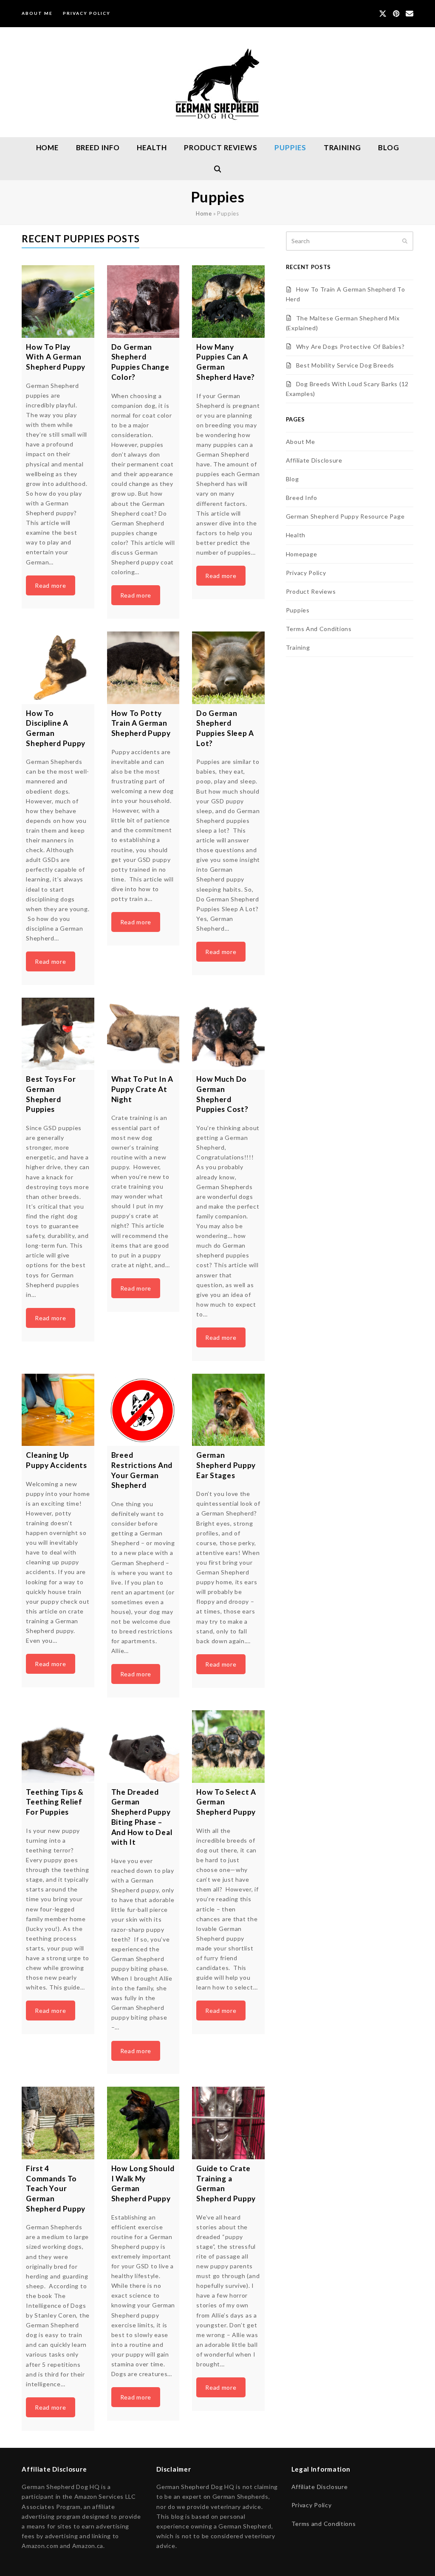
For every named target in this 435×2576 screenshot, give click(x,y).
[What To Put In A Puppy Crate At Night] (143, 1034)
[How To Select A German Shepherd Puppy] (228, 1747)
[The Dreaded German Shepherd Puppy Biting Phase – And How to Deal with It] (143, 1747)
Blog (292, 479)
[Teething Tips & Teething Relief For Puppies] (58, 1747)
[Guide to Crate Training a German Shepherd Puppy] (228, 2123)
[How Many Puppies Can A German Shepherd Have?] (228, 302)
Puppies (298, 610)
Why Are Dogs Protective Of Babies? (350, 347)
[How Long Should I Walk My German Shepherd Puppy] (143, 2123)
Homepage (302, 554)
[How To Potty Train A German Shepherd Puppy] (143, 668)
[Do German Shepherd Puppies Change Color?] (143, 302)
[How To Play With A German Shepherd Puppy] (58, 302)
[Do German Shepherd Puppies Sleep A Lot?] (228, 668)
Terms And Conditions (319, 629)
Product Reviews (311, 591)
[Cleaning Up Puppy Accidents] (58, 1410)
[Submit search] (405, 241)
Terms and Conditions (324, 2524)
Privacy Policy (306, 573)
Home (204, 213)
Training (298, 647)
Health (296, 535)
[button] (217, 169)
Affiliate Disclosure (314, 460)
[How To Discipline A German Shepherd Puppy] (58, 668)
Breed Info (302, 498)
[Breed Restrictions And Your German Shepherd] (143, 1410)
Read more (50, 585)
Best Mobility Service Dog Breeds (345, 365)
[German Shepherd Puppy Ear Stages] (228, 1410)
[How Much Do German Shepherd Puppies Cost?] (228, 1034)
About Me (301, 442)
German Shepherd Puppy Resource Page (345, 516)
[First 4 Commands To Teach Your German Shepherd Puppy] (58, 2123)
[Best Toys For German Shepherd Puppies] (58, 1034)
